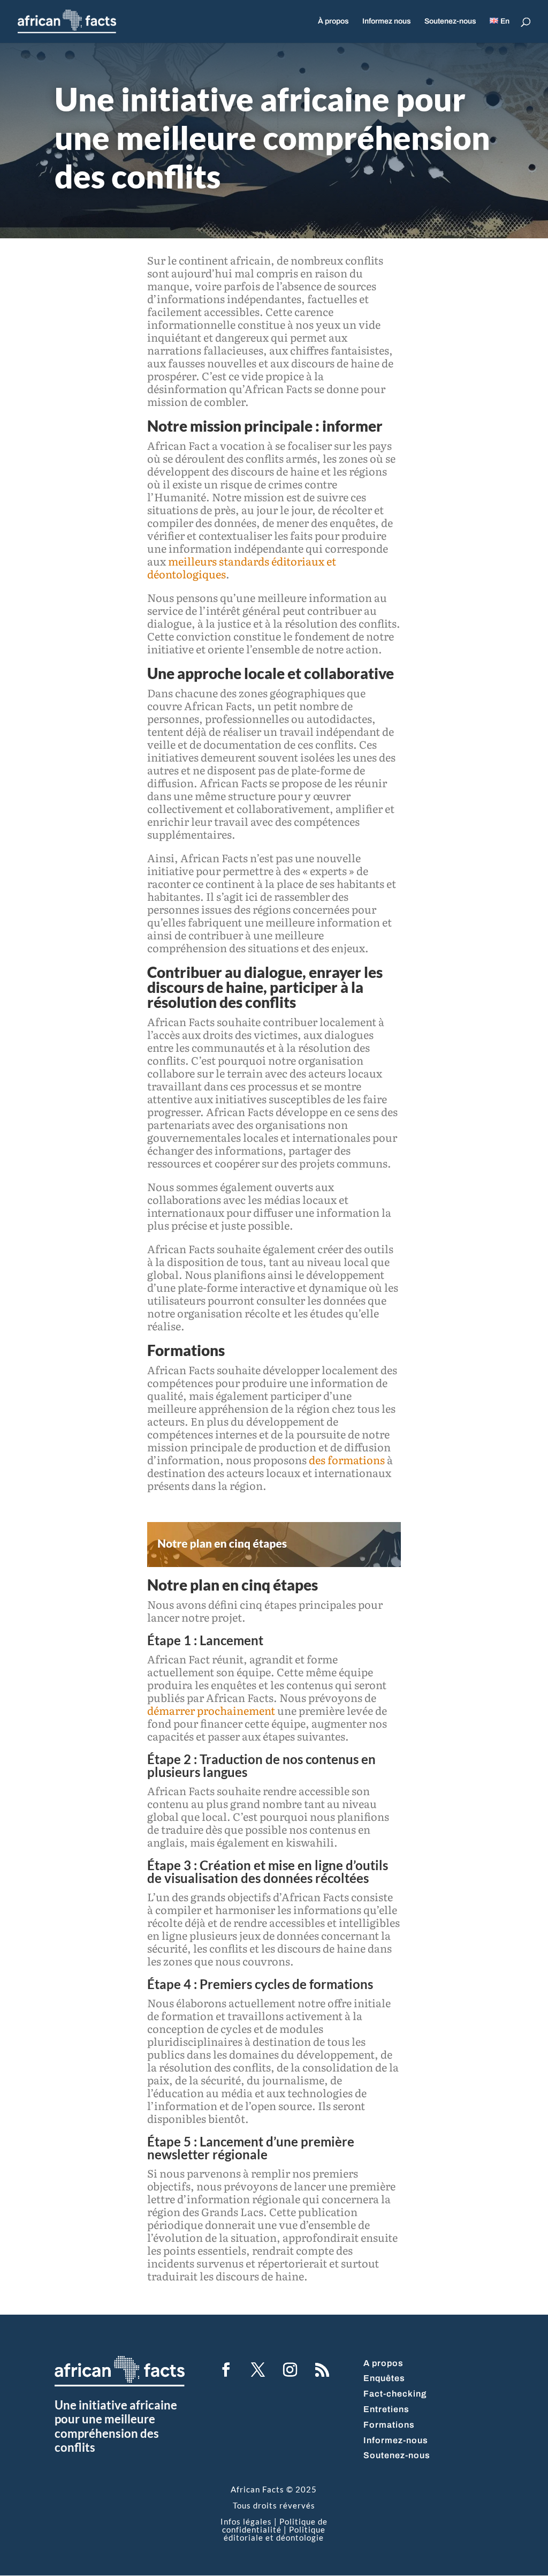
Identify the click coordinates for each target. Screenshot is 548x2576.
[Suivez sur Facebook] (226, 2370)
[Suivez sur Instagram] (290, 2370)
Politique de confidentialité (275, 2525)
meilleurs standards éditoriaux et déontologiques (242, 567)
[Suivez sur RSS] (322, 2370)
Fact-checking (395, 2394)
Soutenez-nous (450, 21)
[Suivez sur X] (258, 2370)
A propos (383, 2363)
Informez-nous (396, 2440)
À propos (333, 21)
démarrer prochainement (211, 1710)
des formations (347, 1459)
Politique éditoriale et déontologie (275, 2533)
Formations (389, 2425)
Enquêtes (384, 2378)
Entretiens (386, 2409)
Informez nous (387, 21)
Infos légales (246, 2521)
